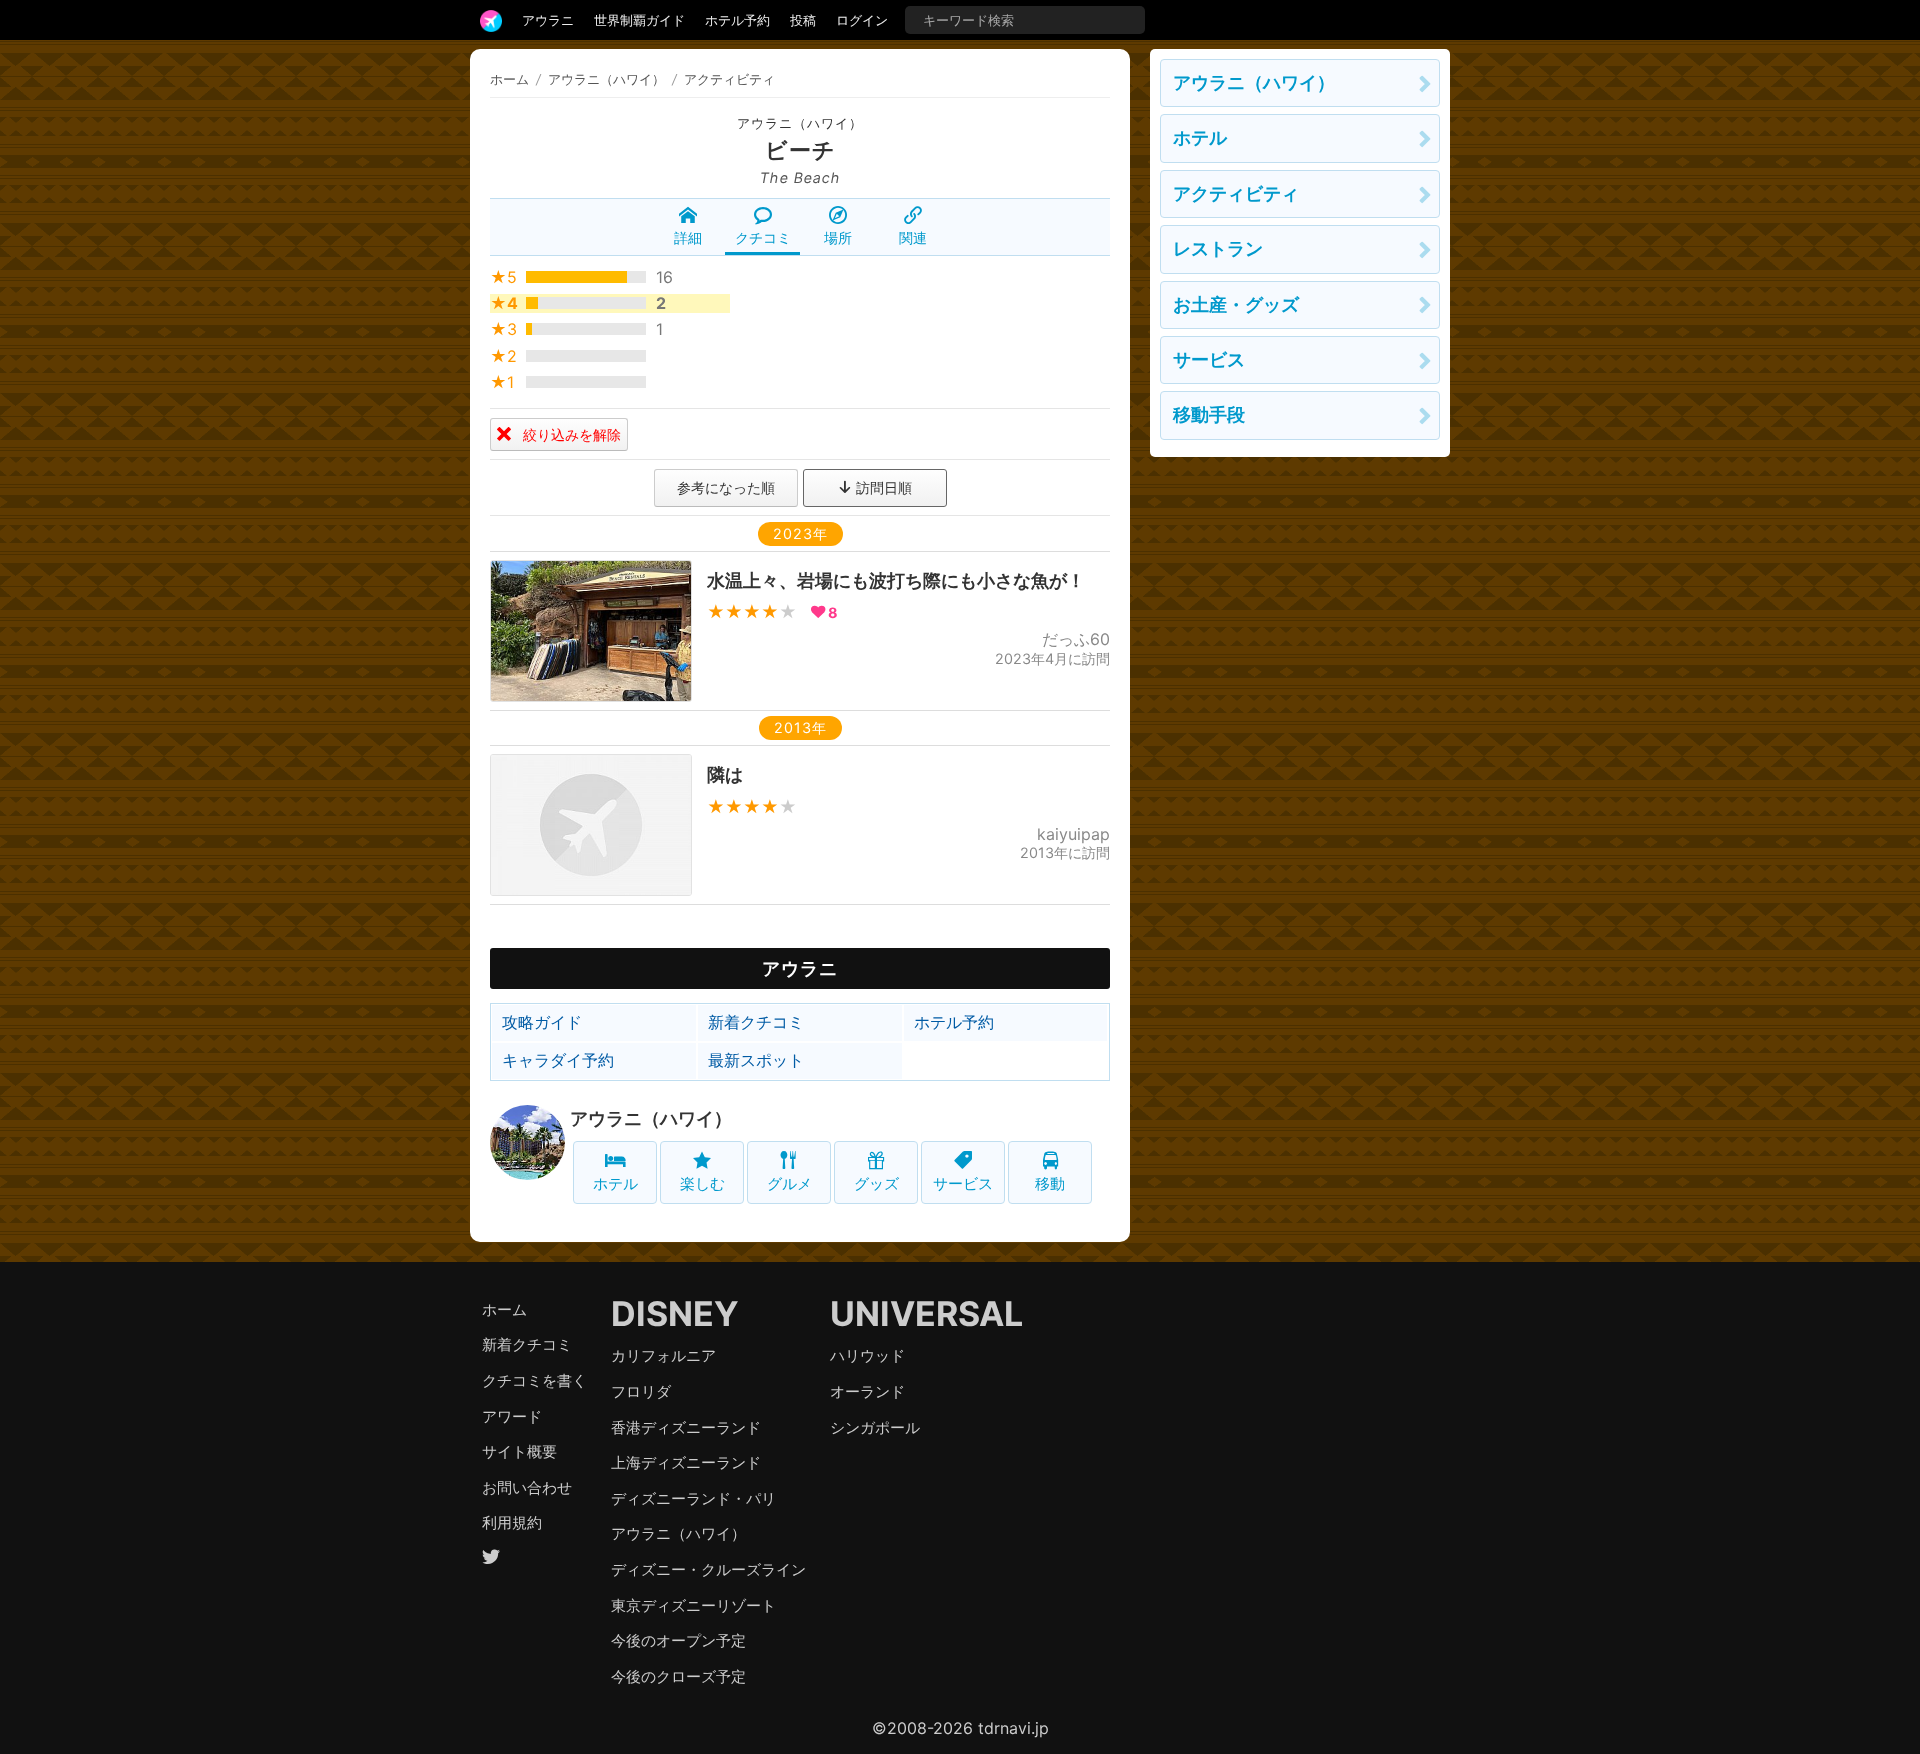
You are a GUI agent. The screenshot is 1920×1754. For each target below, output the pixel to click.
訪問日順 (882, 487)
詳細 (688, 237)
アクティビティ (1236, 193)
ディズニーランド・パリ (693, 1498)
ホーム (509, 79)
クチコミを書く (534, 1380)
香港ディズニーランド (686, 1427)
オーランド (867, 1391)
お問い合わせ (527, 1487)
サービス (963, 1183)
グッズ (876, 1183)
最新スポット (756, 1060)
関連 (913, 237)
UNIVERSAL (926, 1313)
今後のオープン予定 (678, 1640)
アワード (512, 1416)
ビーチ (800, 150)
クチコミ (763, 237)
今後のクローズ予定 (678, 1676)
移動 (1050, 1183)
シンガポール (875, 1427)
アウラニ (548, 20)
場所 (838, 237)
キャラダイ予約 (558, 1060)
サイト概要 (519, 1451)
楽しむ (702, 1183)
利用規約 (512, 1522)
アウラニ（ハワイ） (800, 123)
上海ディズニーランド (686, 1462)
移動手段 (1209, 414)
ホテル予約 (737, 20)
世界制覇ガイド (639, 20)
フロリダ (641, 1391)
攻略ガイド (542, 1022)
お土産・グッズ (1236, 304)
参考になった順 (726, 487)
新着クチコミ (756, 1022)
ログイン (862, 20)
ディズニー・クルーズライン (708, 1569)
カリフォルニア (663, 1355)
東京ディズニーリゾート (693, 1605)
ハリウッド (867, 1355)
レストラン (1218, 248)
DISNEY (675, 1313)
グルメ (789, 1183)
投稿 (803, 20)
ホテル (615, 1183)
